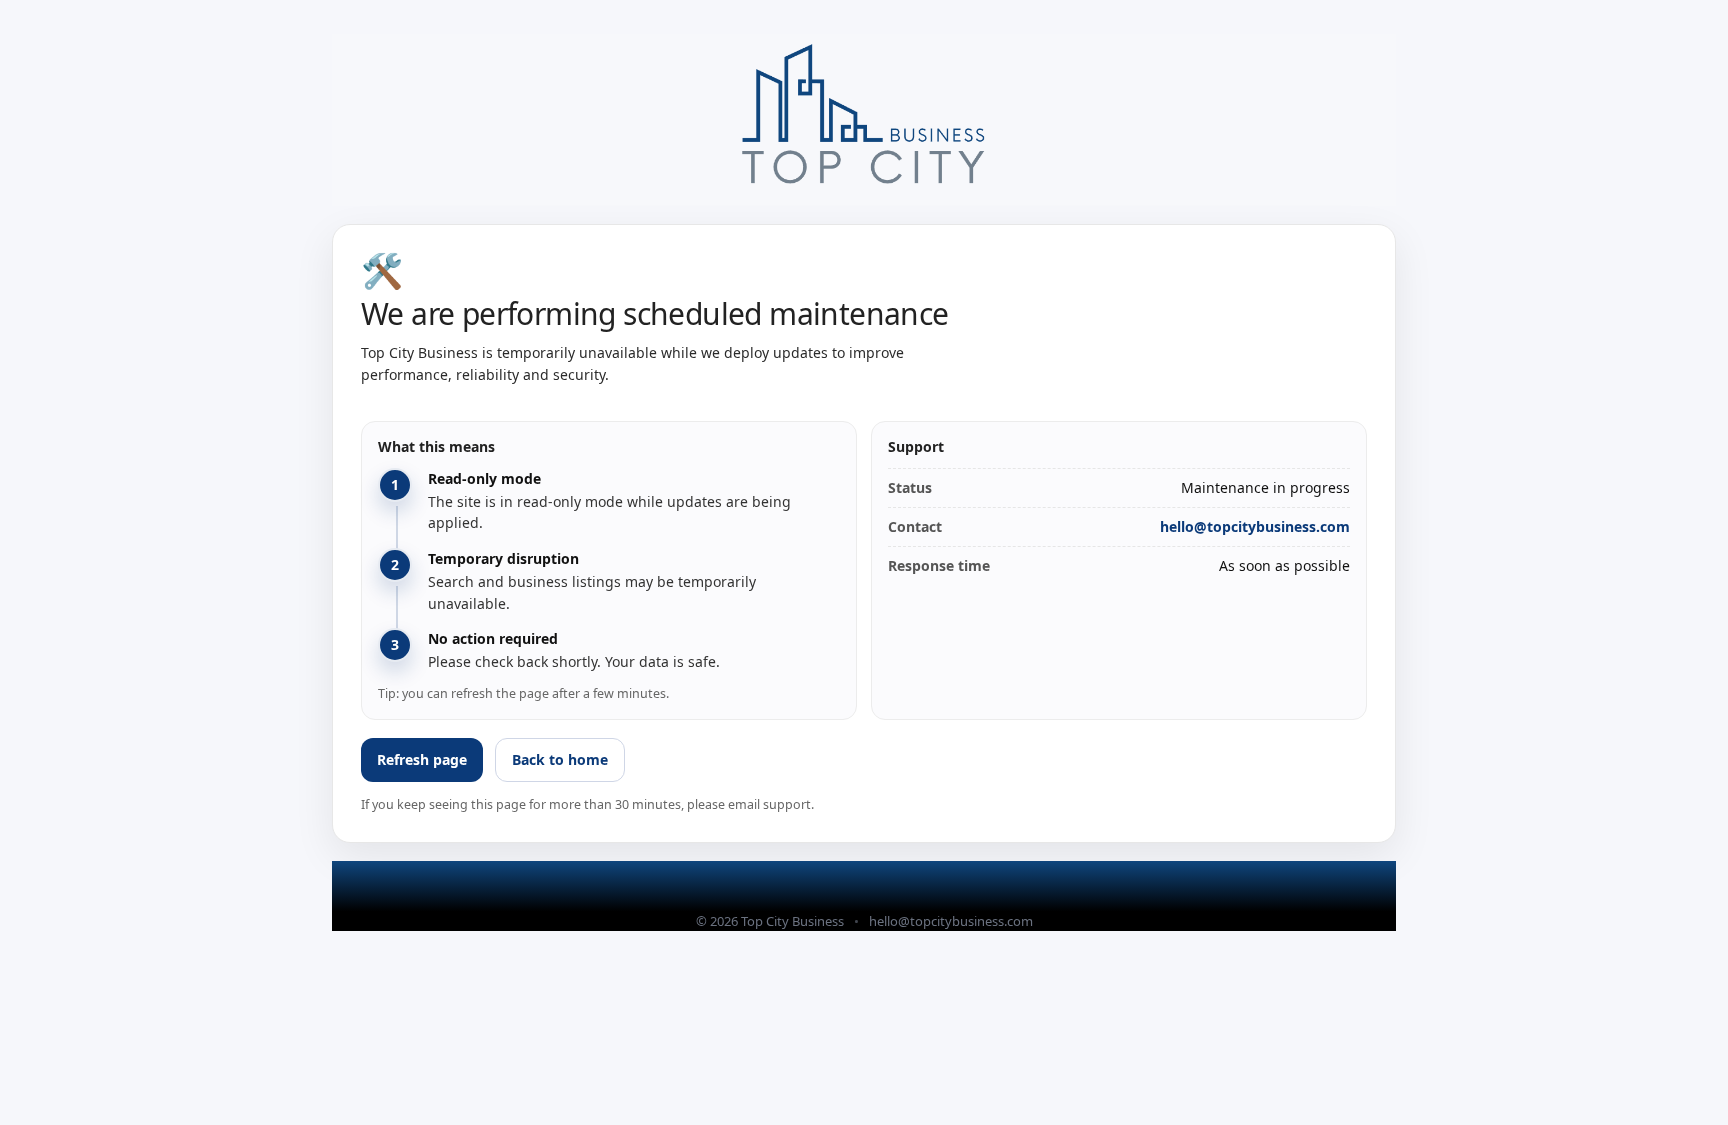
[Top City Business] (864, 119)
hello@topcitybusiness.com (1255, 526)
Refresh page (422, 759)
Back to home (560, 759)
